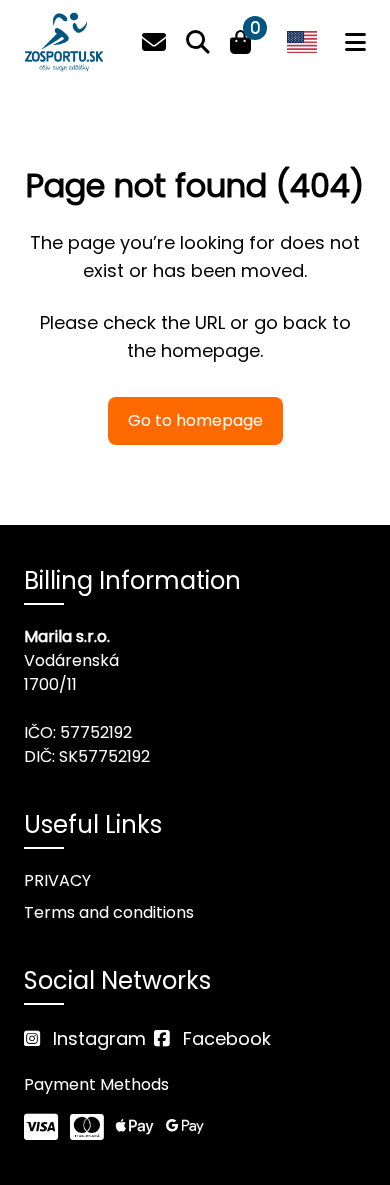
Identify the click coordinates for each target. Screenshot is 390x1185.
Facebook (224, 1038)
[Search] (198, 42)
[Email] (154, 42)
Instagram (97, 1038)
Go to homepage (195, 420)
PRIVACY (57, 880)
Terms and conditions (109, 912)
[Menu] (355, 42)
